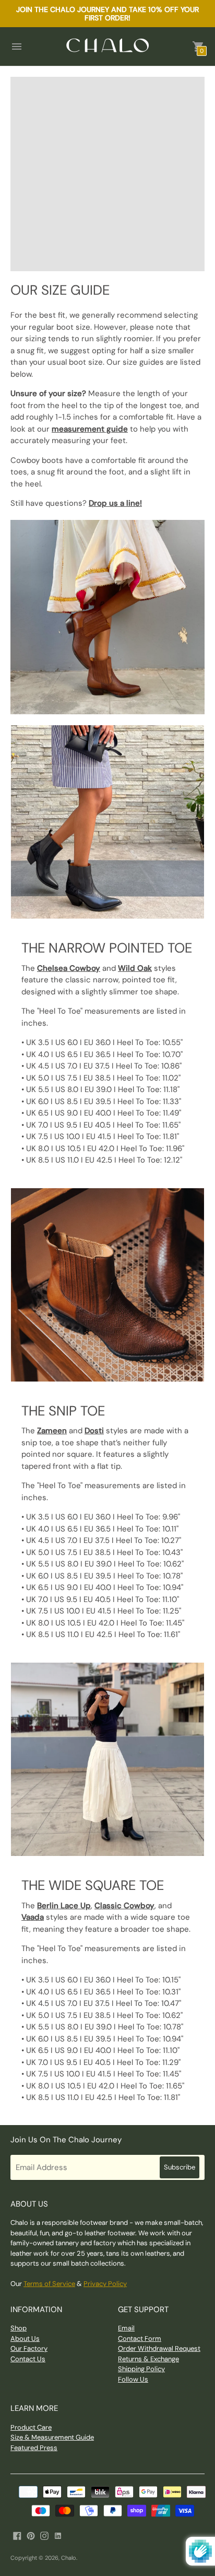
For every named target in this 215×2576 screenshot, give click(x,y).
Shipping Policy (141, 2369)
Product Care (31, 2427)
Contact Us (28, 2359)
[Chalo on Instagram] (44, 2535)
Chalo (69, 2558)
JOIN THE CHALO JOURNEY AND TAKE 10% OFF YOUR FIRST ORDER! (107, 14)
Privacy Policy (105, 2284)
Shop (19, 2328)
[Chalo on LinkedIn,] (58, 2535)
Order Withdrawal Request (159, 2348)
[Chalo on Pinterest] (31, 2535)
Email (126, 2328)
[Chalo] (107, 46)
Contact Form (140, 2339)
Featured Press (34, 2448)
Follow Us (133, 2379)
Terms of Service (49, 2284)
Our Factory (29, 2348)
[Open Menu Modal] (17, 47)
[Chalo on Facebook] (17, 2535)
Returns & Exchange (148, 2359)
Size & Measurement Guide (52, 2437)
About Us (25, 2339)
